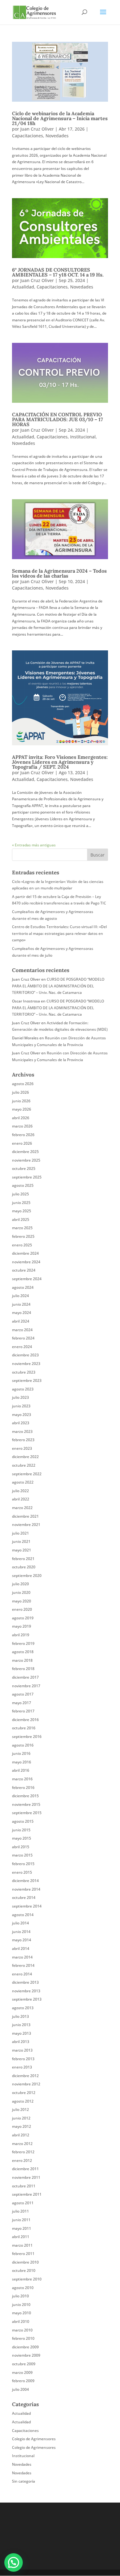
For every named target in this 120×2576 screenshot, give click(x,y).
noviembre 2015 (26, 1804)
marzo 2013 (22, 2050)
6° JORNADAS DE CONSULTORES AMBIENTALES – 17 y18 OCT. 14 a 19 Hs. (58, 272)
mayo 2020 (22, 1601)
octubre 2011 (24, 2186)
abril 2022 (21, 1499)
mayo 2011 (22, 2228)
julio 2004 (20, 2389)
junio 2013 (21, 2025)
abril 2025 (21, 1219)
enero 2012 (22, 2160)
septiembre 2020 (27, 1576)
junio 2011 (21, 2220)
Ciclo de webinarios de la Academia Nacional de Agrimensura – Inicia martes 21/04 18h (60, 118)
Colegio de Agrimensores (34, 2439)
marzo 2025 (22, 1228)
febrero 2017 (23, 1711)
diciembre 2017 (25, 1677)
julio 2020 (20, 1584)
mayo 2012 (22, 2126)
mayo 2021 (22, 1550)
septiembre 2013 (27, 1999)
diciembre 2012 (25, 2076)
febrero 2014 (23, 1965)
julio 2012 (20, 2109)
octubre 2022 (24, 1465)
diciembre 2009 (25, 2347)
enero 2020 (22, 1609)
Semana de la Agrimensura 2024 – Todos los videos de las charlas (59, 573)
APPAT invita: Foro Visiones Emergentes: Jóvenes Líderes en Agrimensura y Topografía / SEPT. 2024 (60, 762)
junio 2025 (21, 1203)
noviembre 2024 (26, 1262)
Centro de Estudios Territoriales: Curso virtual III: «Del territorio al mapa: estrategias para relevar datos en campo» (59, 933)
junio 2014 (21, 1932)
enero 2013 (22, 2067)
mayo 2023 (22, 1415)
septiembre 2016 (27, 1737)
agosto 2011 (23, 2203)
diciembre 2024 (25, 1253)
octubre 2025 (24, 1168)
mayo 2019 (22, 1626)
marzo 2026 (22, 1126)
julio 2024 (20, 1296)
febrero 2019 (23, 1643)
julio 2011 (20, 2211)
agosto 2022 (23, 1482)
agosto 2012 (23, 2101)
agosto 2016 (23, 1745)
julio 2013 (20, 2016)
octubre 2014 (24, 1898)
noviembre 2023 (26, 1364)
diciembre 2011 (25, 2169)
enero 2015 (22, 1872)
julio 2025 (20, 1194)
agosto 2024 (23, 1287)
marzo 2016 (22, 1779)
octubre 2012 (24, 2093)
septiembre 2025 (27, 1177)
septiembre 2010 (27, 2279)
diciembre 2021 (25, 1516)
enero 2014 (22, 1974)
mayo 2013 (22, 2033)
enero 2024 (22, 1347)
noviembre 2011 (26, 2177)
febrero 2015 (23, 1864)
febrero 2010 (23, 2338)
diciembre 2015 (25, 1796)
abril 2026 (21, 1118)
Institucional (83, 437)
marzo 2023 (22, 1431)
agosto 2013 (23, 2008)
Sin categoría (24, 2481)
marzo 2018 (22, 1660)
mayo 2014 (22, 1940)
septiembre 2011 (27, 2194)
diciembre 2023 (25, 1355)
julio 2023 (20, 1397)
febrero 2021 (23, 1559)
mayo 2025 (22, 1211)
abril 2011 (21, 2237)
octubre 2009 (24, 2364)
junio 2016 (21, 1753)
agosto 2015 (23, 1821)
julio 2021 (20, 1533)
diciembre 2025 (25, 1152)
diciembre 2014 (25, 1881)
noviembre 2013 (26, 1991)
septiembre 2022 (27, 1474)
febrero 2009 (23, 2381)
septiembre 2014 (27, 1906)
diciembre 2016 (25, 1720)
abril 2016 (21, 1770)
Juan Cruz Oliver (37, 129)
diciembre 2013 (25, 1982)
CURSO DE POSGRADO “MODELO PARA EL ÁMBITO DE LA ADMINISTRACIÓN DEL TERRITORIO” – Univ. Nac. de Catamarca (58, 986)
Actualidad (23, 287)
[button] (14, 2562)
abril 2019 (21, 1635)
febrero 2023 (23, 1440)
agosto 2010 (23, 2288)
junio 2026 (21, 1101)
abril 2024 (21, 1321)
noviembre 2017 (26, 1686)
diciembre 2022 (25, 1457)
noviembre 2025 (26, 1160)
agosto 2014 (23, 1915)
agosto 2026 (23, 1084)
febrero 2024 (23, 1338)
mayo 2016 (22, 1762)
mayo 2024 (22, 1313)
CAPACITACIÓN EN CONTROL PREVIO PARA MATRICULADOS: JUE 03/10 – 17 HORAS (58, 419)
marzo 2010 (22, 2330)
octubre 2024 (24, 1270)
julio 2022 (20, 1491)
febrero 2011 (23, 2254)
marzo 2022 (22, 1508)
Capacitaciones (28, 136)
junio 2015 (21, 1830)
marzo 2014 (22, 1957)
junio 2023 (21, 1406)
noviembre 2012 (26, 2084)
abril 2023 (21, 1423)
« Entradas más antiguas (34, 845)
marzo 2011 (22, 2245)
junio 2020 (21, 1592)
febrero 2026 (23, 1135)
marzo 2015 (22, 1855)
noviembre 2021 (26, 1525)
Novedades (57, 136)
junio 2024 (21, 1304)
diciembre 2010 (25, 2262)
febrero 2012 (23, 2152)
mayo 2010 (22, 2313)
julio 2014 (20, 1923)
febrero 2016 (23, 1788)
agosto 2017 (23, 1694)
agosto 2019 (23, 1618)
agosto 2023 (23, 1389)
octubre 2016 (24, 1728)
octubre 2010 (24, 2270)
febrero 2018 (23, 1669)
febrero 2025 (23, 1236)
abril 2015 (21, 1847)
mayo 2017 (22, 1703)
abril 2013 (21, 2042)
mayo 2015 (22, 1838)
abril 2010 (21, 2321)
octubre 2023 (24, 1372)
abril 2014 (21, 1949)
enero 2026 (22, 1143)
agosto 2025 (23, 1185)
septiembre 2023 (27, 1380)
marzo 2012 (22, 2144)
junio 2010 (21, 2305)
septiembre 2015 (27, 1813)
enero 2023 (22, 1448)
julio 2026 (20, 1092)
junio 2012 (21, 2118)
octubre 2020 (24, 1567)
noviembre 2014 (26, 1889)
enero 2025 (22, 1245)
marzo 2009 (22, 2372)
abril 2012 (21, 2135)
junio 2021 (21, 1541)
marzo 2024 (22, 1330)
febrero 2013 (23, 2059)
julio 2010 (20, 2296)
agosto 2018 (23, 1652)
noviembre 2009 (26, 2355)
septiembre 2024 (27, 1279)
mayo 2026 (22, 1109)
